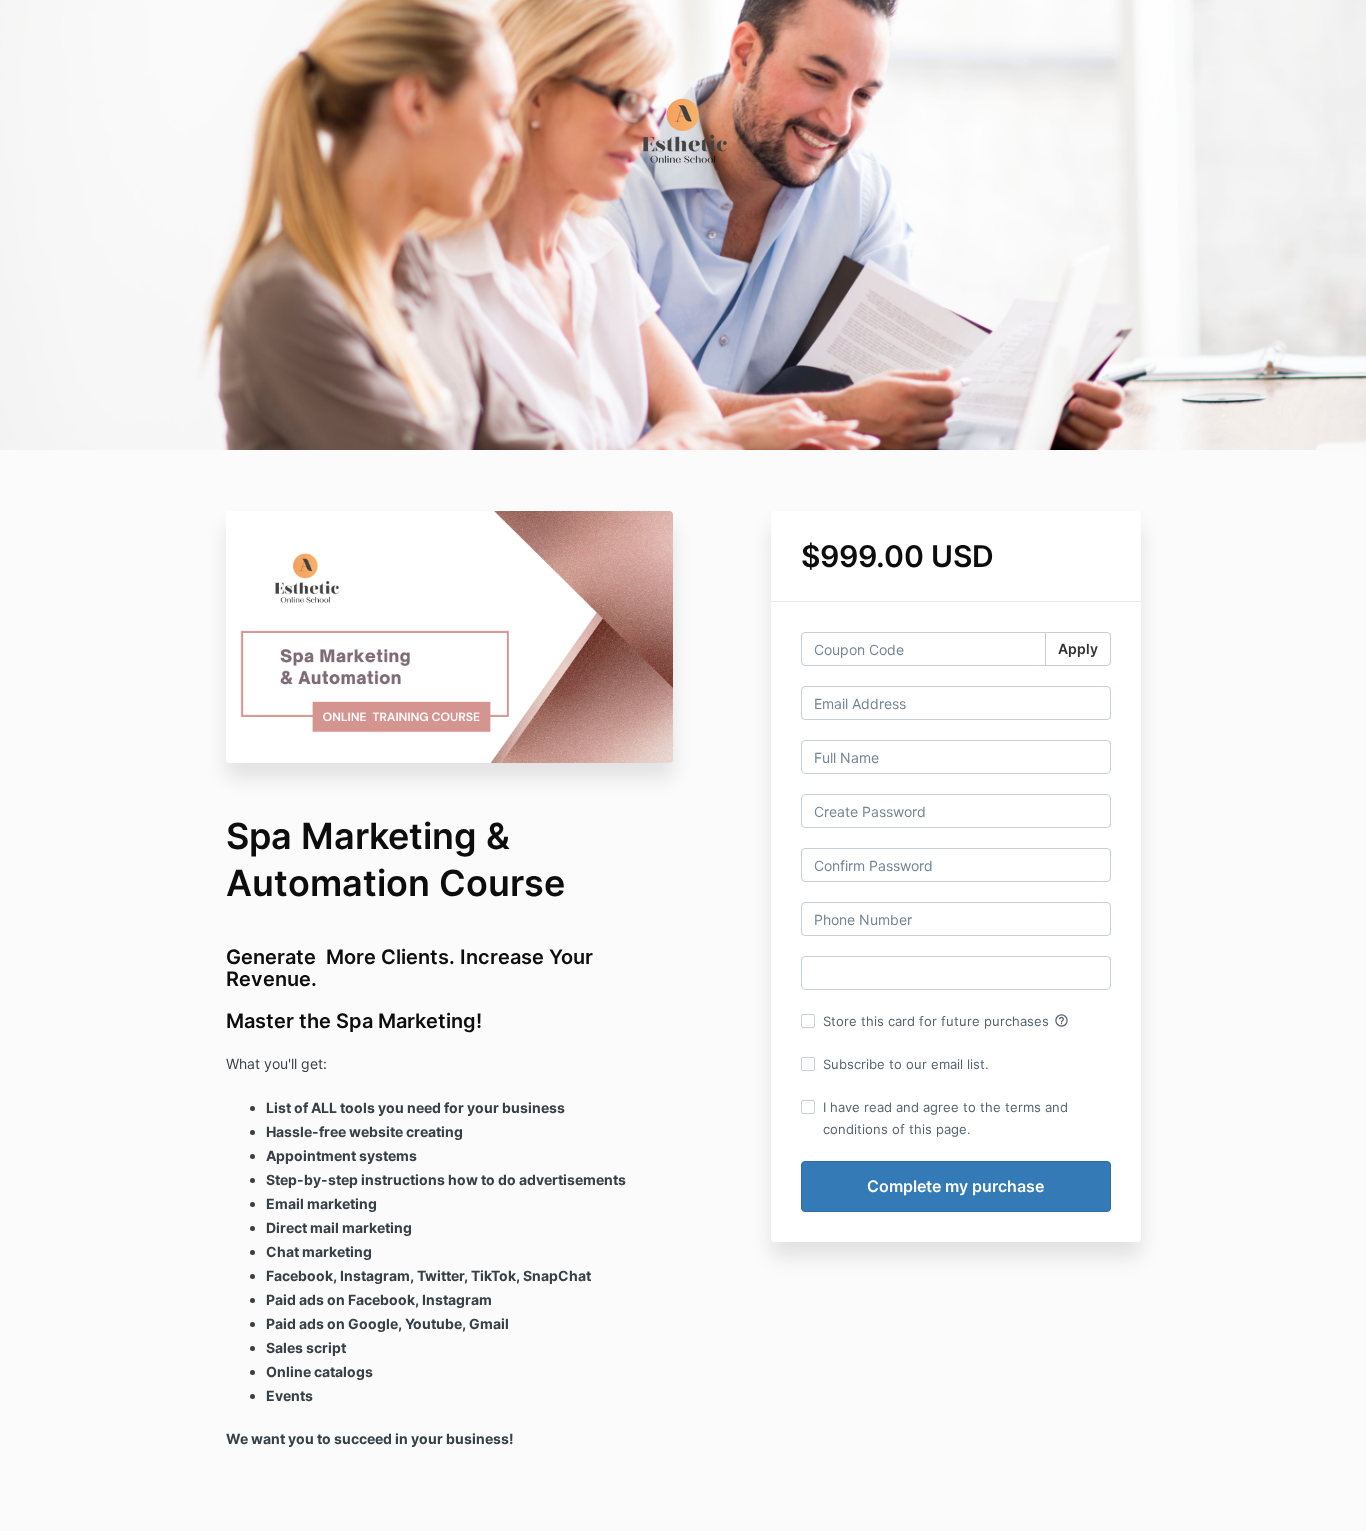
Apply (1078, 648)
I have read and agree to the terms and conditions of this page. (945, 1118)
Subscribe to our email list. (906, 1064)
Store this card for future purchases (946, 1021)
